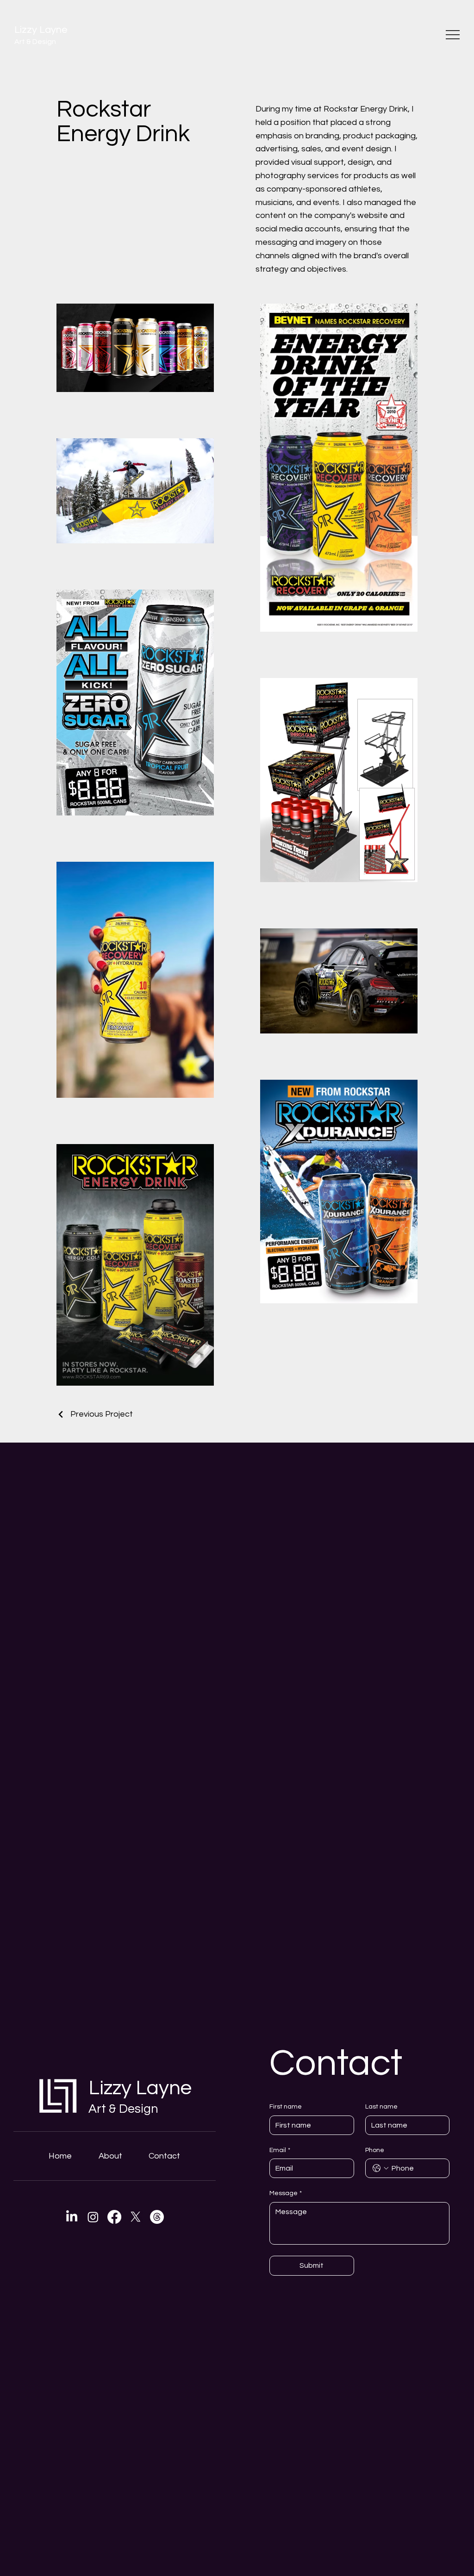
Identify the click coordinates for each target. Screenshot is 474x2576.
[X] (136, 2217)
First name (286, 2107)
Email (280, 2150)
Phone (375, 2150)
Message (286, 2193)
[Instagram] (93, 2217)
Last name (381, 2107)
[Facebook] (114, 2217)
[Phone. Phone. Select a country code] (380, 2168)
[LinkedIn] (72, 2217)
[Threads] (157, 2217)
